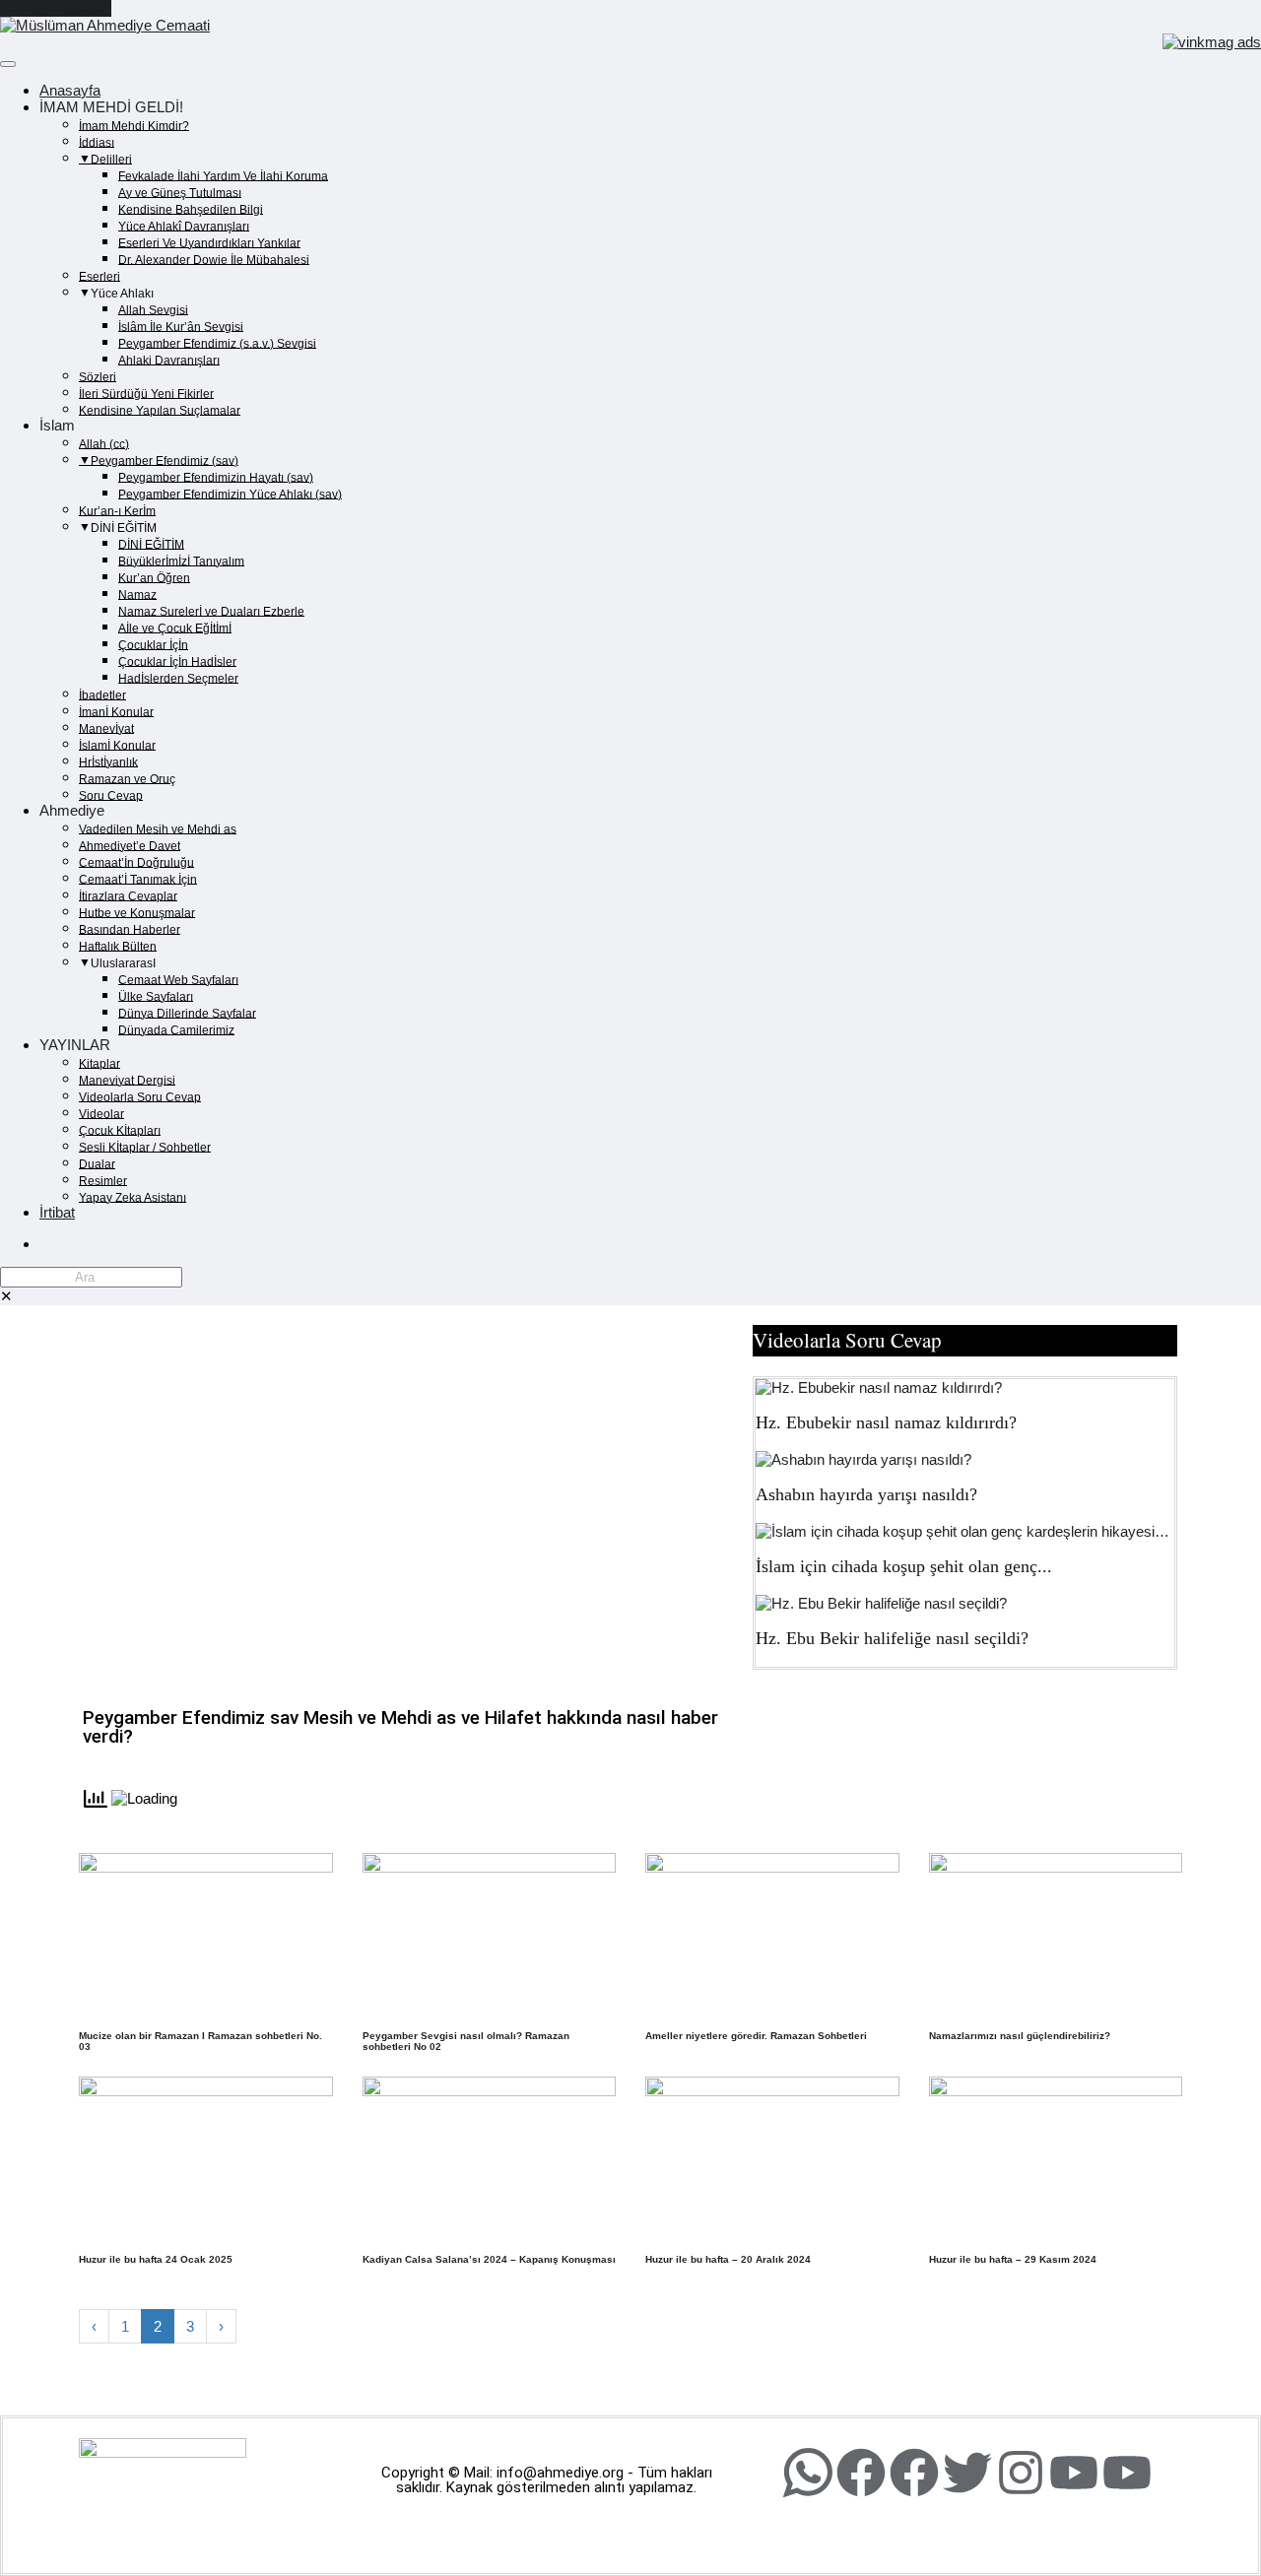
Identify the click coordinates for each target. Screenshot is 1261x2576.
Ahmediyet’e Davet (130, 845)
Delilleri (111, 159)
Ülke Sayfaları (156, 996)
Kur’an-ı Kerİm (117, 510)
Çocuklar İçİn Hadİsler (177, 661)
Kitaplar (100, 1063)
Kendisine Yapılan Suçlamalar (160, 410)
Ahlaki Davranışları (169, 360)
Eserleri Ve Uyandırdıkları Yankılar (209, 242)
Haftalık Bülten (118, 946)
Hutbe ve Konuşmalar (137, 912)
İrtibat (57, 1212)
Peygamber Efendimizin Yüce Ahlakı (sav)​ (230, 494)
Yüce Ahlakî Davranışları (184, 226)
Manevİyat (106, 728)
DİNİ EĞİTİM (151, 544)
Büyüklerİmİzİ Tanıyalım (181, 561)
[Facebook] (861, 2473)
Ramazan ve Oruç (127, 778)
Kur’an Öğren (154, 577)
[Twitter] (967, 2473)
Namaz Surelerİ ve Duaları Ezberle (211, 611)
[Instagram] (1021, 2473)
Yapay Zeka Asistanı (133, 1197)
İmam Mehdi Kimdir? (134, 125)
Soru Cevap (111, 795)
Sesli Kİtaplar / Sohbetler (145, 1147)
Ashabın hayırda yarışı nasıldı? (866, 1494)
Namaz (137, 594)
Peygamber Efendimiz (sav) (165, 460)
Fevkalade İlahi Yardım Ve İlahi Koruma (223, 175)
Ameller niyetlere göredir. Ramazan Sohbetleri (756, 2036)
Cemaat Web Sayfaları (178, 979)
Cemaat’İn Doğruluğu (136, 862)
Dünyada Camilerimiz (176, 1029)
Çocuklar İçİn (153, 644)
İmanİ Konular (116, 711)
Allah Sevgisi (153, 309)
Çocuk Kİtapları (120, 1130)
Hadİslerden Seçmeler (178, 678)
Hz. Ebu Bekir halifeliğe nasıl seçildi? (892, 1638)
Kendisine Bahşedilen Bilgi (191, 209)
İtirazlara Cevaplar (128, 895)
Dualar (97, 1163)
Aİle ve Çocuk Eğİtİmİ (175, 627)
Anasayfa (70, 90)
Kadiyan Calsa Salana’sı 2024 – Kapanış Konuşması (489, 2259)
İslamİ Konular (117, 745)
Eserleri (100, 276)
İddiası (97, 142)
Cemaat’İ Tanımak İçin (138, 879)
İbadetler (102, 694)
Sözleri (98, 376)
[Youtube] (1074, 2473)
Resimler (103, 1180)
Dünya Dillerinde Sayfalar (187, 1013)
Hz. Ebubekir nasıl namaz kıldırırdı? (886, 1422)
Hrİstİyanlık (108, 761)
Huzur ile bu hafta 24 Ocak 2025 (156, 2259)
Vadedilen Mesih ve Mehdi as (158, 828)
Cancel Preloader (56, 8)
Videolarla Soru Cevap (140, 1096)
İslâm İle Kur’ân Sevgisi (181, 326)
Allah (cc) (104, 443)
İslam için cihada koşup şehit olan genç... (904, 1566)
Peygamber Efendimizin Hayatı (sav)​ (216, 477)
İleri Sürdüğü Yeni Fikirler (146, 393)
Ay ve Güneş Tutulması (180, 192)
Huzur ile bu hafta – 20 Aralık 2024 (728, 2259)
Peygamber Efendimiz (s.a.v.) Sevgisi (217, 343)
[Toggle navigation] (8, 64)
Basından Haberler (130, 929)
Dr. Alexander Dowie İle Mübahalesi (214, 259)
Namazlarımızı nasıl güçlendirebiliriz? (1020, 2036)
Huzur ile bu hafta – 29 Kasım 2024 (1013, 2259)
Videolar (101, 1113)
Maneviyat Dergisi (127, 1080)
